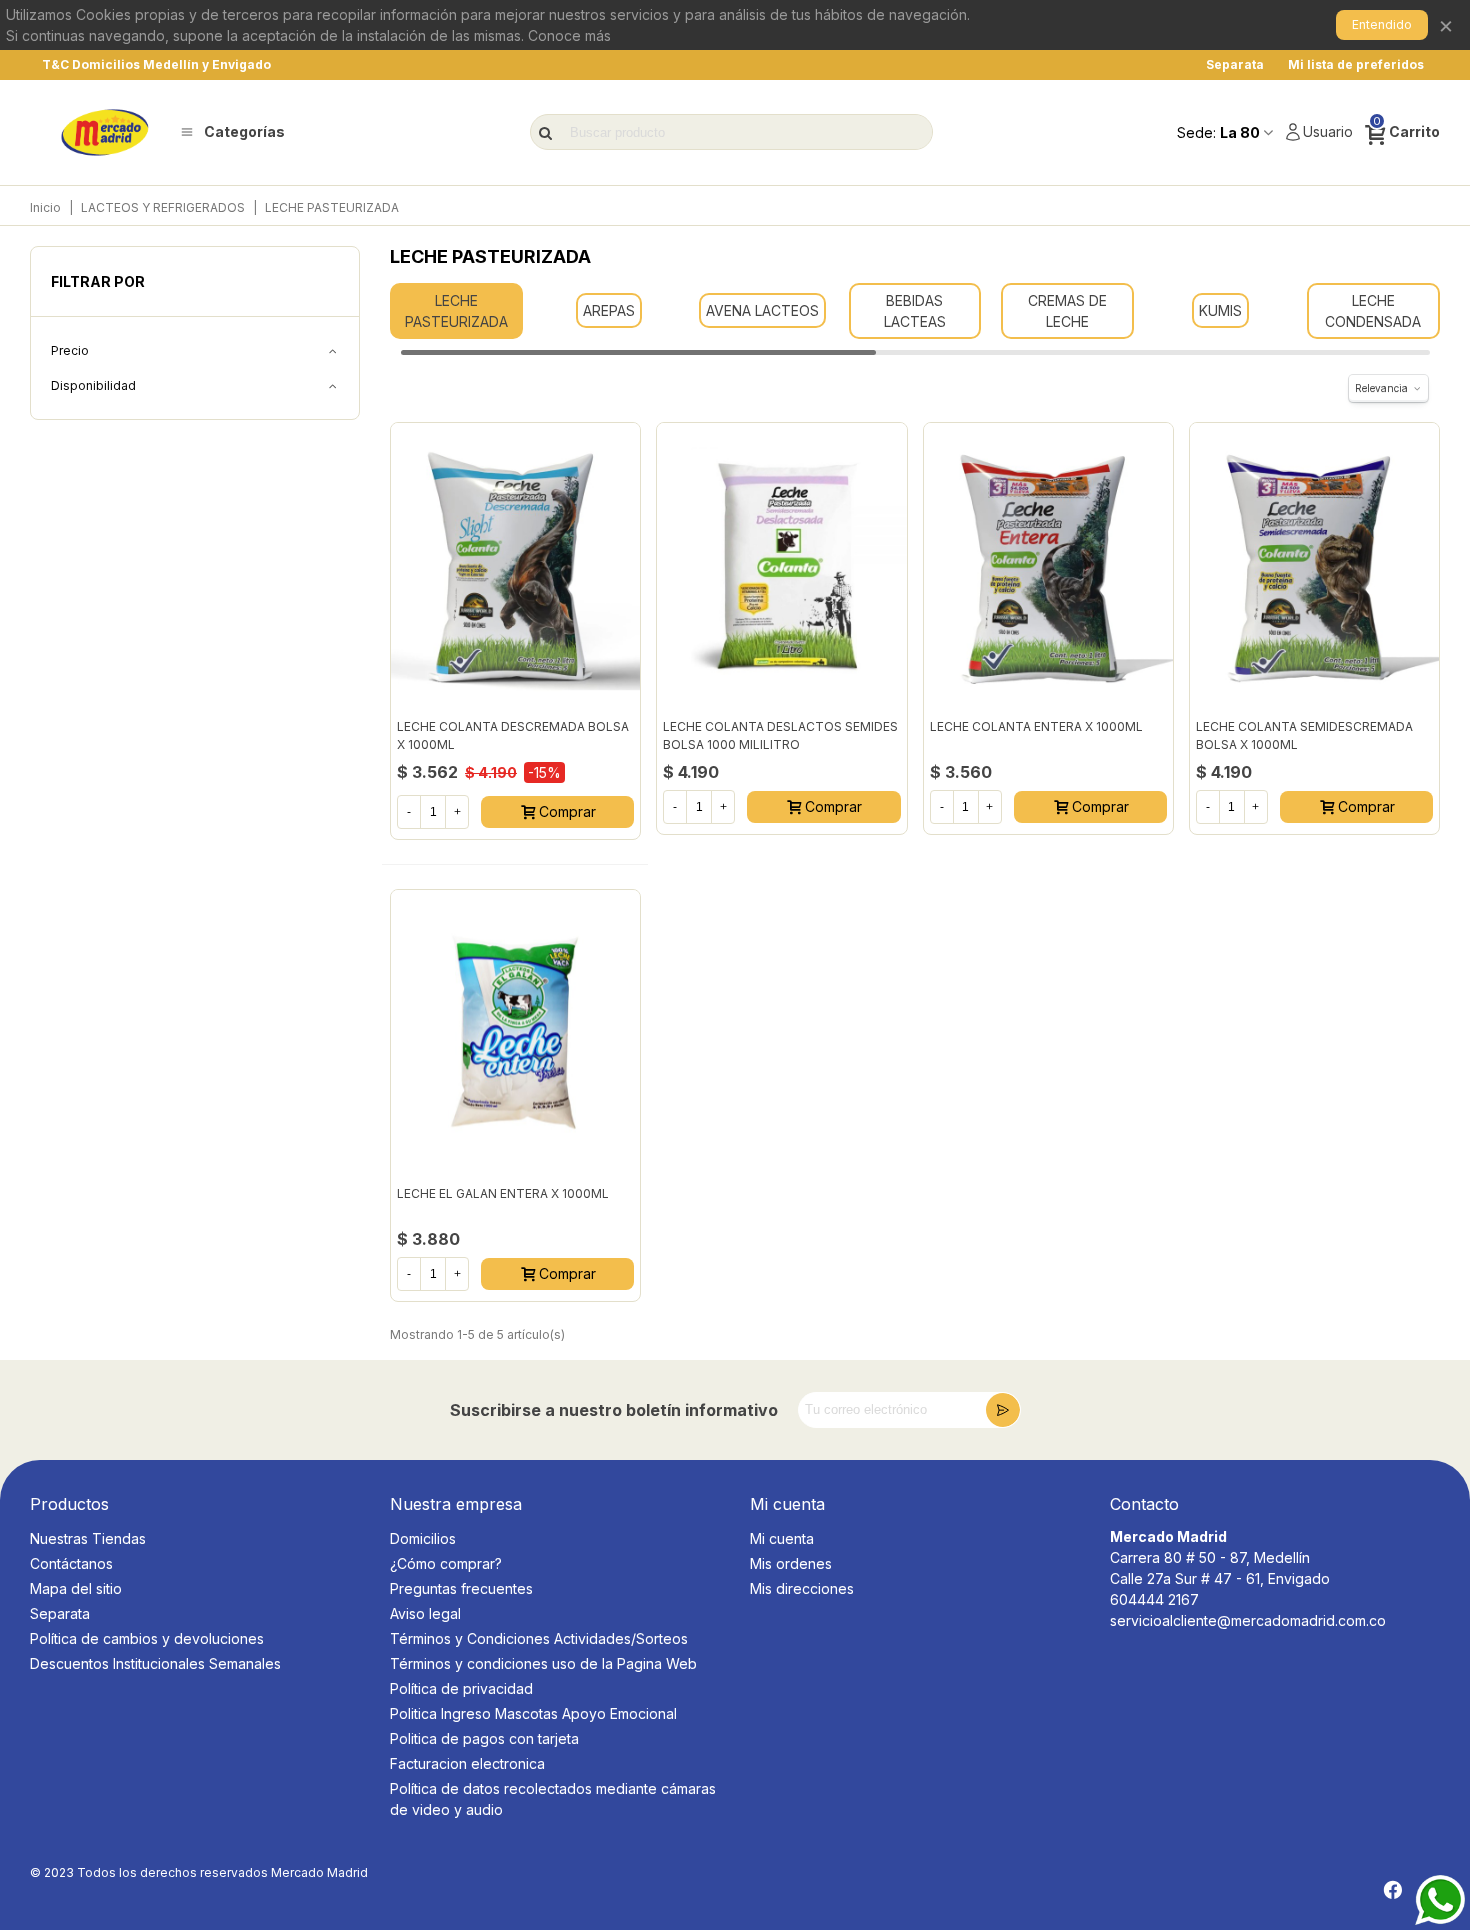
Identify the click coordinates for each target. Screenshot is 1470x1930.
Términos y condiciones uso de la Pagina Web (543, 1663)
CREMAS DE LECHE (1067, 311)
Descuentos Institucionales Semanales (155, 1663)
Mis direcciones (802, 1588)
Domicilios (423, 1538)
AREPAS (609, 310)
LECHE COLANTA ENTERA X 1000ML (1036, 726)
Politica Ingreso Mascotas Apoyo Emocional (533, 1713)
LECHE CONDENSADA (1373, 311)
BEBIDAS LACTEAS (915, 311)
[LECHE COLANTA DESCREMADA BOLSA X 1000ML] (515, 565)
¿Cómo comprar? (446, 1563)
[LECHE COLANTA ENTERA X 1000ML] (1048, 565)
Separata (60, 1613)
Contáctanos (71, 1563)
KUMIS (1220, 310)
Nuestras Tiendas (88, 1538)
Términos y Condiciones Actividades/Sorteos (539, 1638)
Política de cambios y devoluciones (147, 1638)
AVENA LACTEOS (762, 310)
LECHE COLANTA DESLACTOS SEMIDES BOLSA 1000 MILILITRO (780, 735)
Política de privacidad (461, 1688)
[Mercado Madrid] (105, 132)
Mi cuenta (782, 1538)
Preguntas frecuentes (461, 1588)
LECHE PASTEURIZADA (456, 311)
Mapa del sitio (76, 1588)
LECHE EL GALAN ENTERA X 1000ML (503, 1193)
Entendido (1382, 24)
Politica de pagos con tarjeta (484, 1738)
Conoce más (569, 35)
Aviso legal (425, 1613)
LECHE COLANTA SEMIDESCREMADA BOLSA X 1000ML (1304, 735)
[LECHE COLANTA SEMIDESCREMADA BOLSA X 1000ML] (1314, 565)
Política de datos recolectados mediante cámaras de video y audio (553, 1799)
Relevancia (1381, 388)
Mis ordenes (791, 1563)
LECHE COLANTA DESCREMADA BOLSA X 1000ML (513, 735)
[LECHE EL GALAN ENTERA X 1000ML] (515, 1032)
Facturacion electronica (467, 1763)
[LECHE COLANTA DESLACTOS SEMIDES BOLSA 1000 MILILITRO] (781, 565)
